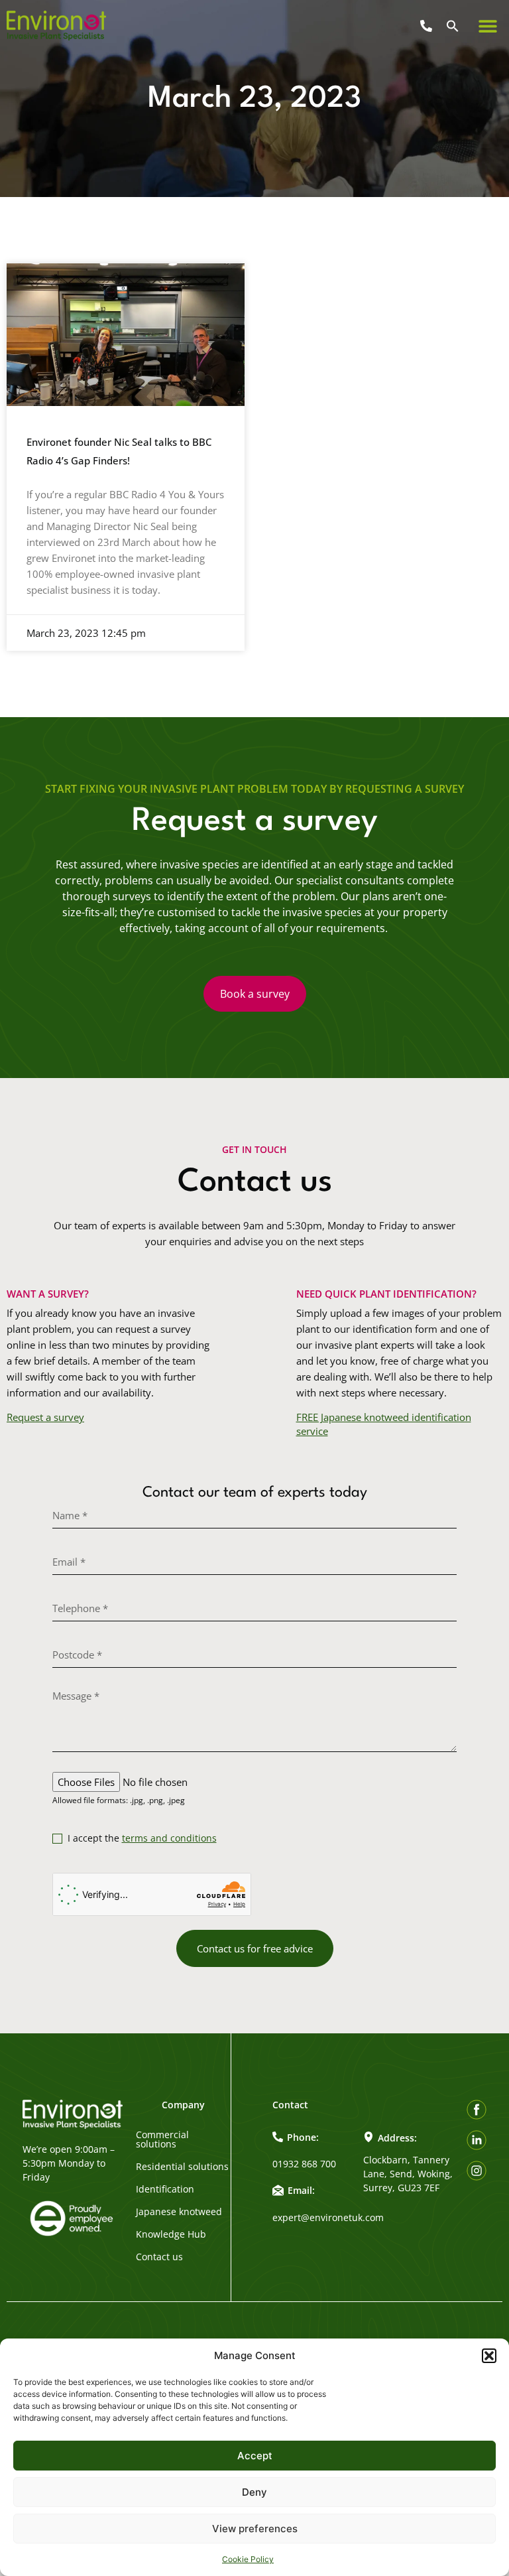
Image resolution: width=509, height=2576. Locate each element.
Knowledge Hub (171, 2234)
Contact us (159, 2257)
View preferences (255, 2529)
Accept (255, 2456)
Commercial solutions (162, 2139)
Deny (254, 2492)
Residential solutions (182, 2167)
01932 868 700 (304, 2164)
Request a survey (45, 1417)
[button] (489, 2356)
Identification (165, 2189)
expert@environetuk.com (328, 2217)
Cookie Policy (248, 2559)
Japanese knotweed (179, 2212)
